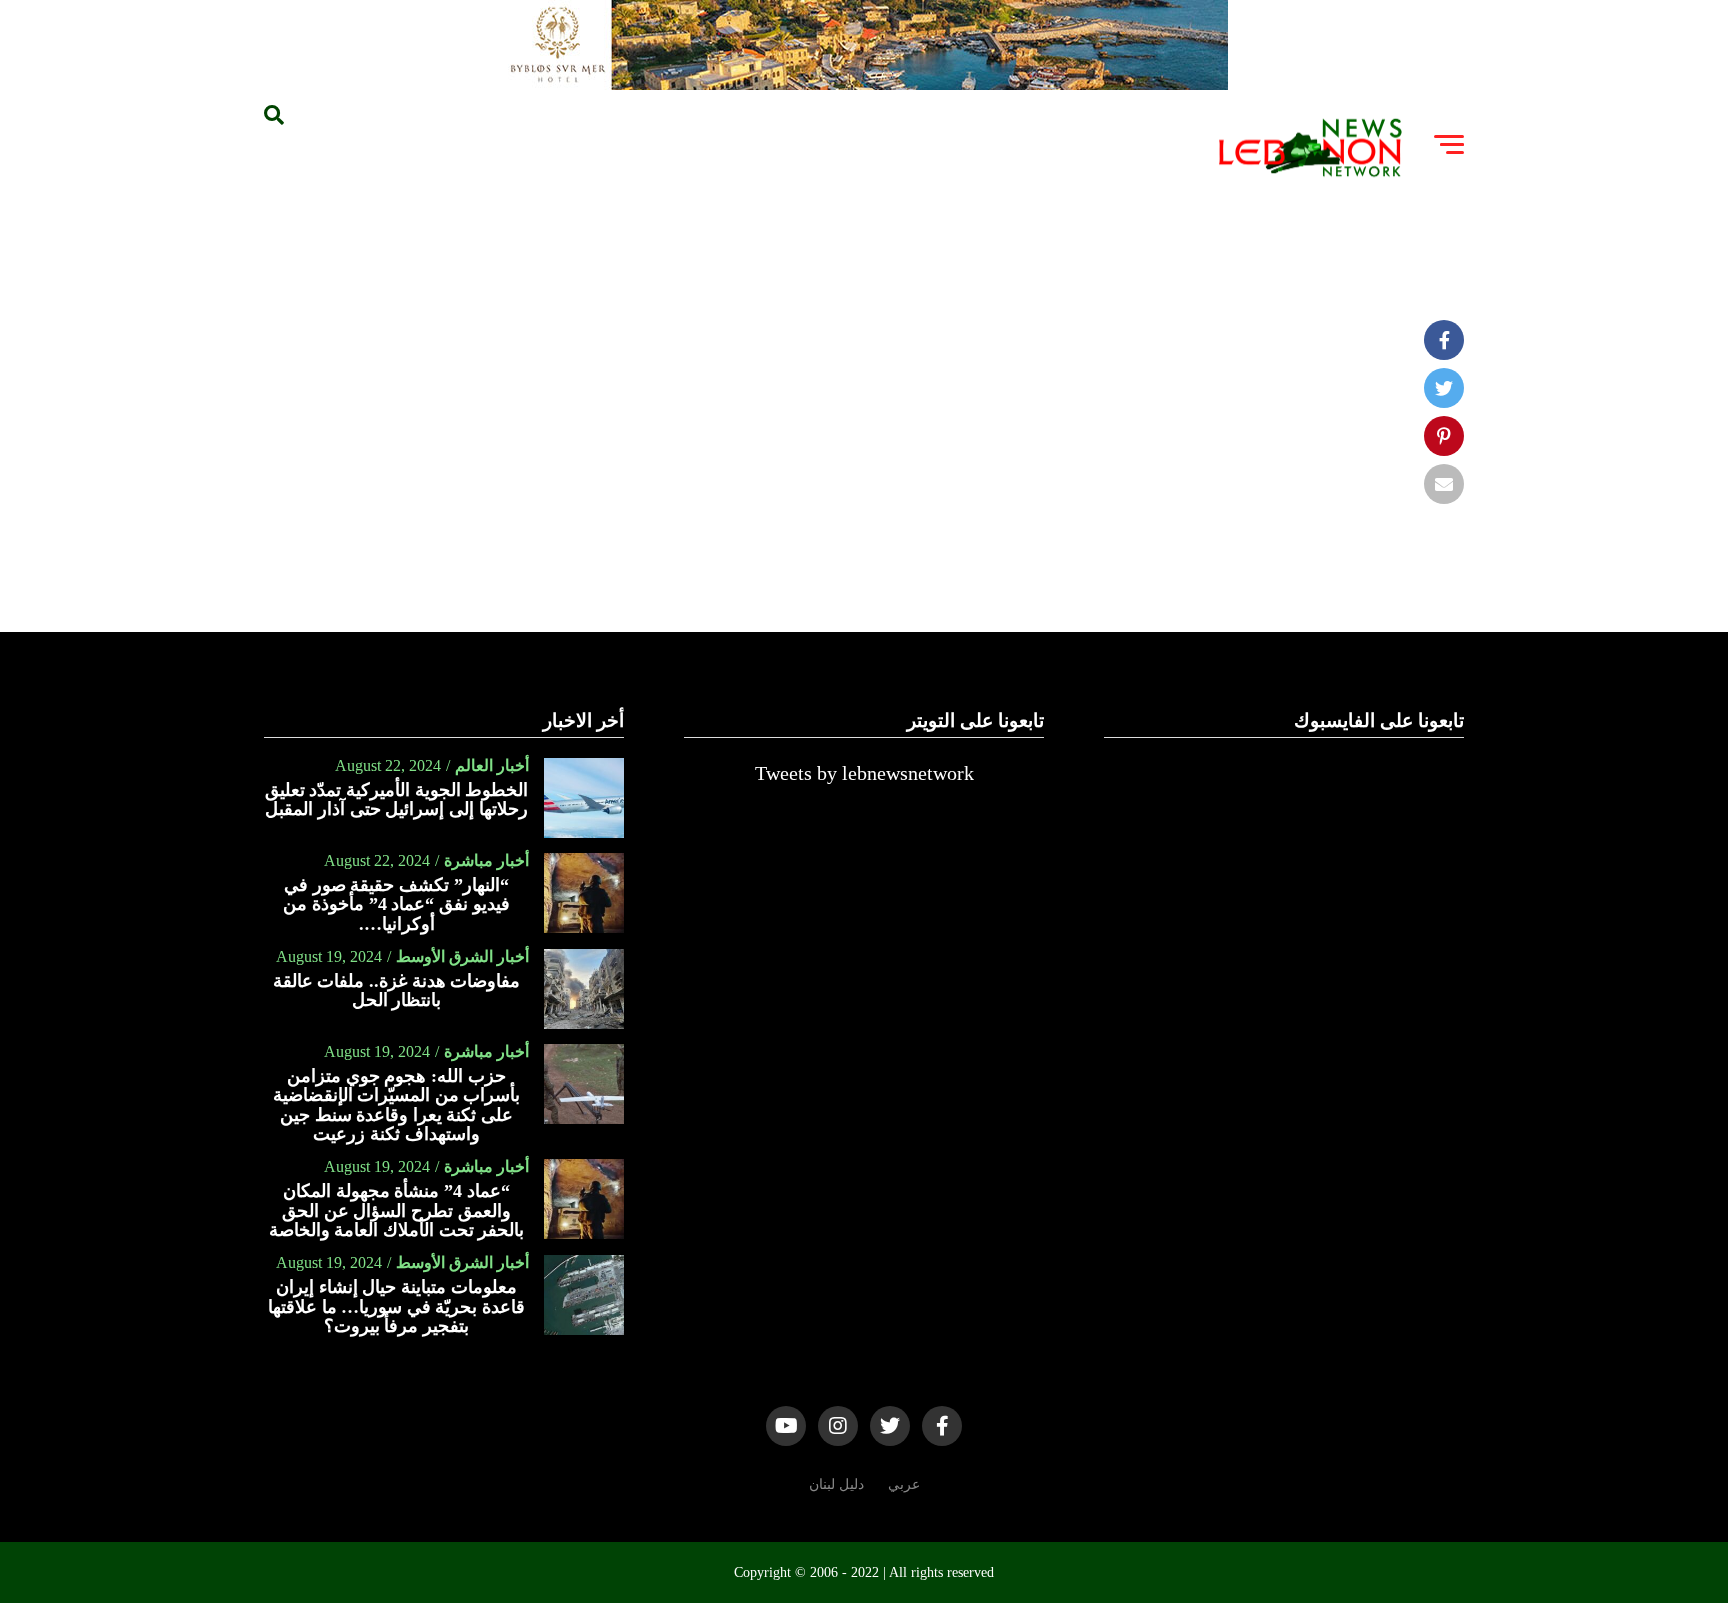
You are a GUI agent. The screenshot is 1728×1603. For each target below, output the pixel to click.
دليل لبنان (836, 1484)
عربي (904, 1484)
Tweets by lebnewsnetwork (864, 773)
